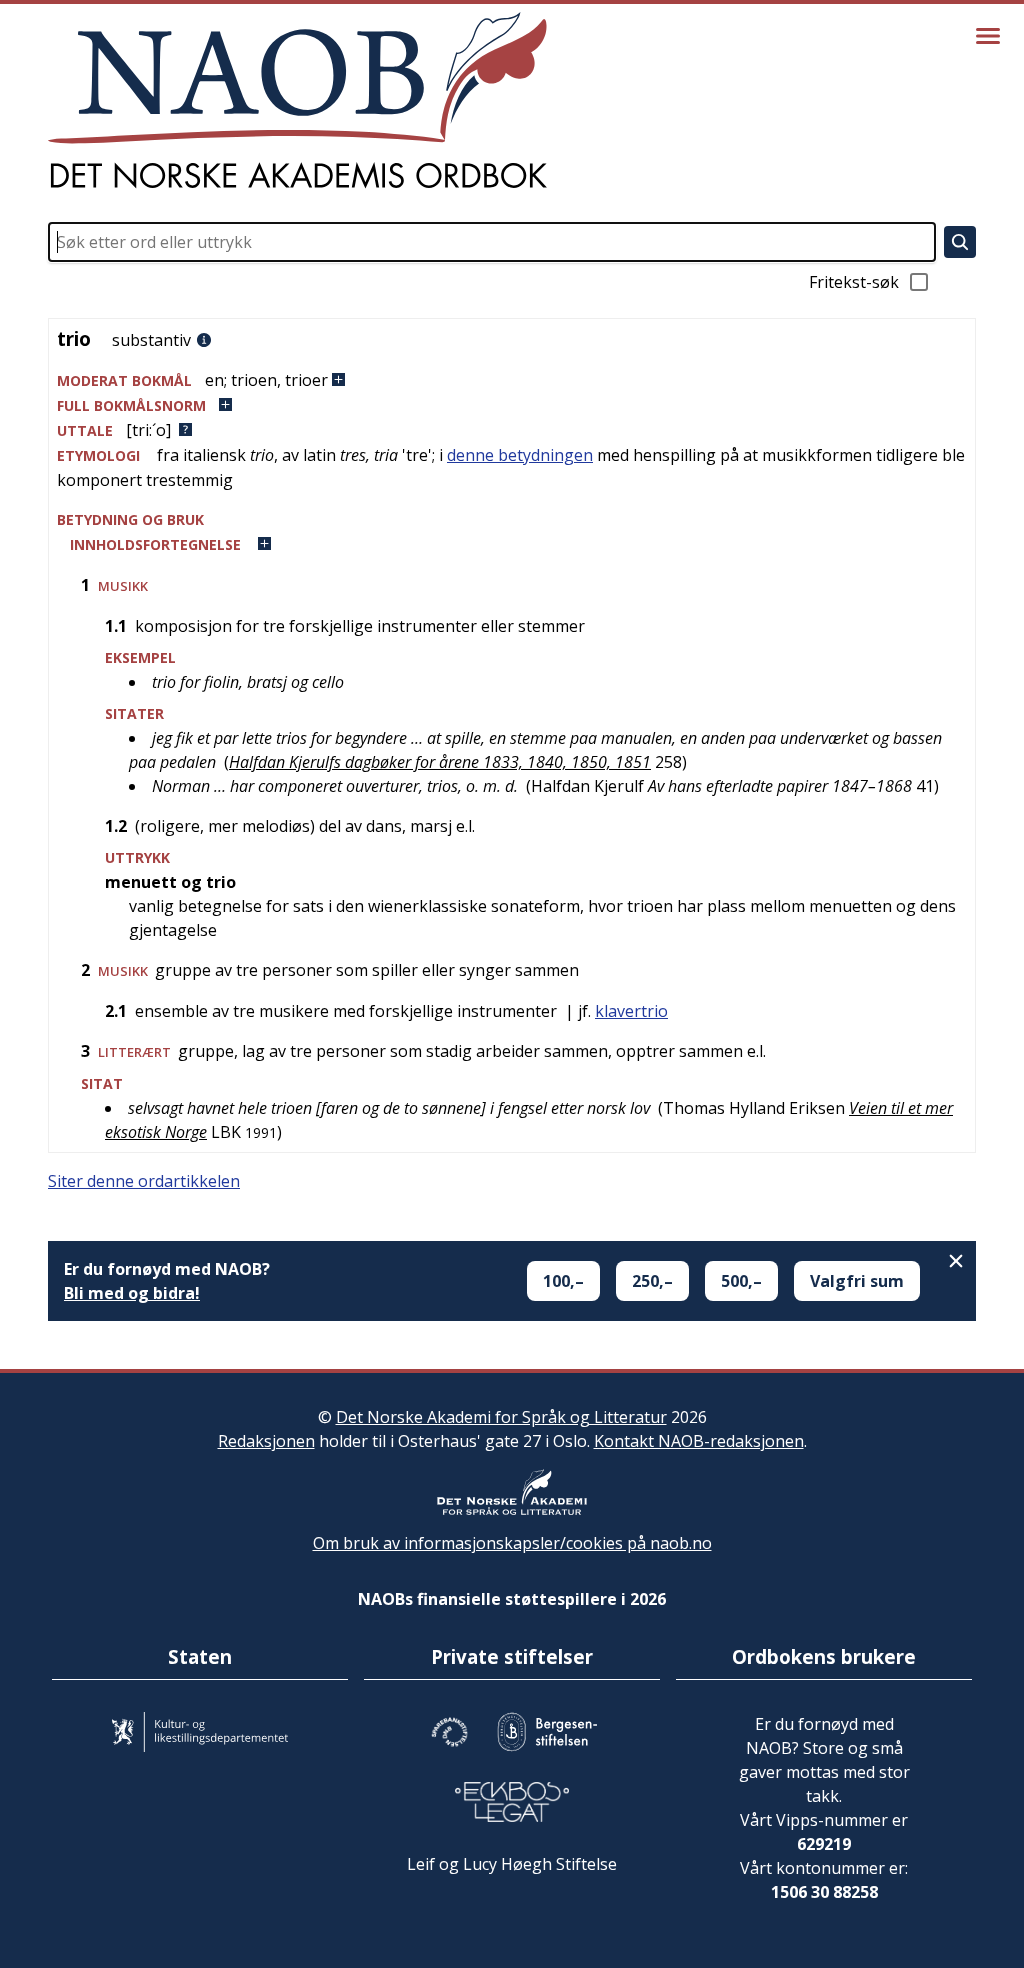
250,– (652, 1281)
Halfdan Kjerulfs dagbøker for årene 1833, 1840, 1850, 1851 (440, 762)
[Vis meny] (988, 36)
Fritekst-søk (854, 282)
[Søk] (960, 242)
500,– (741, 1281)
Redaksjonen (266, 1441)
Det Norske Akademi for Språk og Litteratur (501, 1417)
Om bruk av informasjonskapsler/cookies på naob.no (512, 1543)
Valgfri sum (857, 1281)
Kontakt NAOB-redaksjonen (699, 1441)
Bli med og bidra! (132, 1293)
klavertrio (631, 1011)
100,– (563, 1281)
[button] (512, 380)
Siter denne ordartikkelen (144, 1181)
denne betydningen (520, 455)
